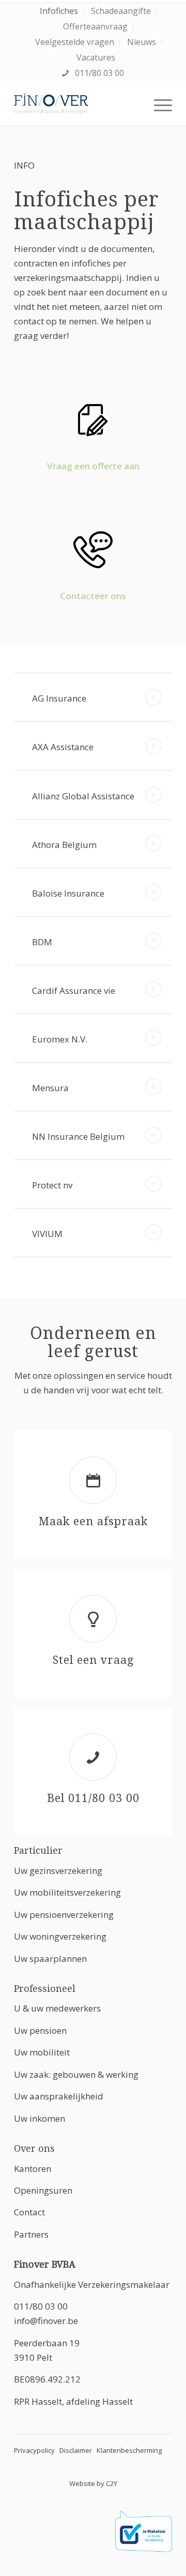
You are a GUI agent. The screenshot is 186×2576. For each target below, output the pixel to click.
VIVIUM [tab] (47, 1234)
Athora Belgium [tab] (64, 845)
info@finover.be (46, 2321)
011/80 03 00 (98, 73)
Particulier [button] (38, 1850)
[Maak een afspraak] (93, 1480)
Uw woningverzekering (60, 1936)
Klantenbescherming (129, 2450)
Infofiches (59, 11)
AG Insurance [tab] (59, 698)
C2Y (112, 2483)
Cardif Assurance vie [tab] (74, 991)
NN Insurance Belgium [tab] (78, 1136)
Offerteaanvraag (95, 26)
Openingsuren (43, 2190)
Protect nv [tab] (52, 1185)
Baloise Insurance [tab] (68, 893)
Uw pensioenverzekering (64, 1915)
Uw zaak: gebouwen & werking (76, 2074)
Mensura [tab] (50, 1088)
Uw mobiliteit (42, 2052)
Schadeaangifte (121, 11)
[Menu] (158, 105)
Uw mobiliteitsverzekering (67, 1892)
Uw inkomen (40, 2118)
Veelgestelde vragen (75, 42)
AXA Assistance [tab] (63, 747)
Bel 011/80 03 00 (93, 1798)
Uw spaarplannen (50, 1959)
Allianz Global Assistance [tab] (83, 796)
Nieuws (142, 42)
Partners (31, 2234)
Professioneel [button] (45, 1989)
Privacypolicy (34, 2450)
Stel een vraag (93, 1660)
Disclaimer (76, 2450)
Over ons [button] (34, 2148)
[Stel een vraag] (93, 1619)
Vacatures (96, 57)
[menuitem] (59, 11)
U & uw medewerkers (57, 2008)
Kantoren (33, 2169)
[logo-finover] (77, 105)
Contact (29, 2212)
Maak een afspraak (93, 1521)
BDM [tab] (42, 942)
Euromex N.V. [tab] (60, 1039)
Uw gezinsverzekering (58, 1871)
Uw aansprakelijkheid (59, 2096)
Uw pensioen (40, 2030)
